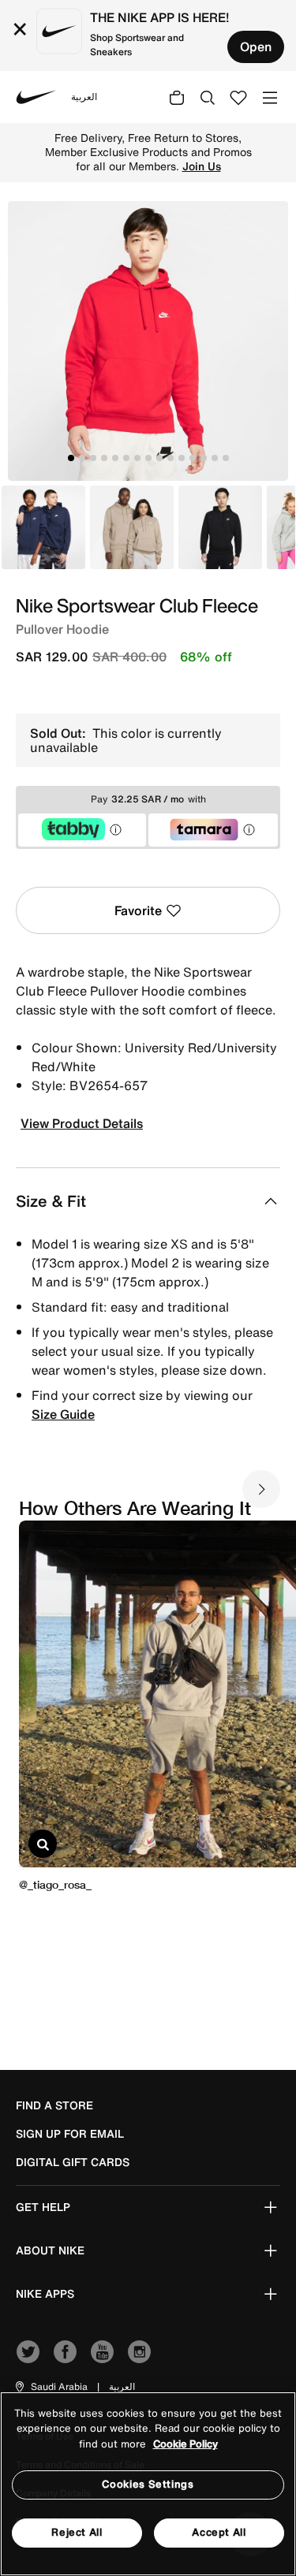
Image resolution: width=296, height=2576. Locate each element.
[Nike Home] (36, 97)
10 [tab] (170, 458)
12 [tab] (193, 458)
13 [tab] (204, 458)
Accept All (219, 2532)
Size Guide (63, 1414)
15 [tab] (226, 458)
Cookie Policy (185, 2444)
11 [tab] (182, 458)
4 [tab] (104, 458)
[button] (51, 2387)
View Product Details (82, 1123)
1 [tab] (71, 458)
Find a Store (54, 2105)
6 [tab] (126, 458)
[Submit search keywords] (208, 97)
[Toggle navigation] (270, 97)
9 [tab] (159, 458)
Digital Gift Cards (73, 2162)
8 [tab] (148, 458)
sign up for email (70, 2134)
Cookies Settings (148, 2484)
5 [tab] (115, 458)
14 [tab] (215, 458)
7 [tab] (137, 458)
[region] (148, 2484)
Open (256, 47)
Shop (183, 159)
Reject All (77, 2532)
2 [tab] (82, 458)
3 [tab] (93, 458)
